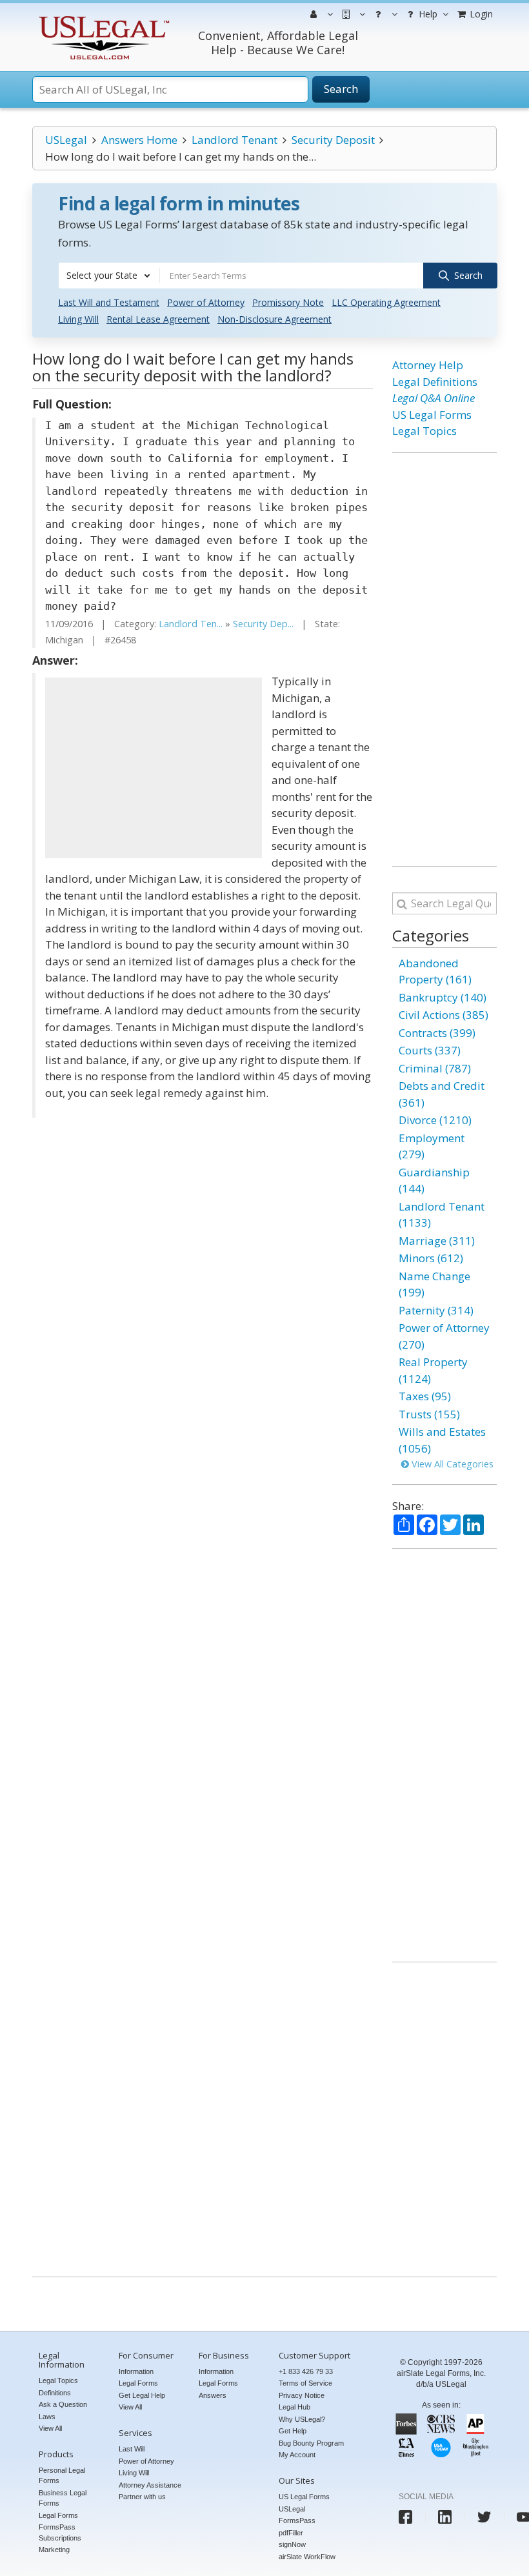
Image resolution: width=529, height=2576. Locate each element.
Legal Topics (424, 431)
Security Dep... (263, 624)
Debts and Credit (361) (442, 1094)
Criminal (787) (435, 1068)
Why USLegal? (302, 2419)
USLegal (66, 140)
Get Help (293, 2431)
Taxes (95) (425, 1396)
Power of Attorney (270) (444, 1336)
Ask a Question (63, 2404)
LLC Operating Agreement (386, 302)
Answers (213, 2395)
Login (480, 14)
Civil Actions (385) (444, 1015)
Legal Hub (294, 2407)
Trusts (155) (429, 1414)
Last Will (132, 2449)
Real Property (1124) (433, 1370)
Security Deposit (333, 140)
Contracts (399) (437, 1033)
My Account (297, 2455)
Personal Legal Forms (62, 2476)
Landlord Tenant (235, 140)
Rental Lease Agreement (158, 319)
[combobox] (109, 276)
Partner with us (142, 2497)
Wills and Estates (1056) (442, 1440)
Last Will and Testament (109, 302)
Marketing (54, 2550)
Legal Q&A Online (434, 398)
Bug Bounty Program (311, 2443)
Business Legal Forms (63, 2498)
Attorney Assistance (150, 2485)
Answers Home (139, 140)
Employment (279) (432, 1146)
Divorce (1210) (435, 1120)
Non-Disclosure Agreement (274, 319)
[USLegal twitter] (484, 2517)
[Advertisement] (154, 768)
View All (50, 2428)
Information (136, 2371)
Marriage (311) (437, 1241)
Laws (47, 2417)
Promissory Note (288, 302)
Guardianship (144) (434, 1181)
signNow (292, 2544)
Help (427, 14)
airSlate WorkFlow (307, 2557)
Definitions (55, 2393)
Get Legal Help (142, 2395)
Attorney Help (428, 365)
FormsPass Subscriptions (60, 2532)
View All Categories (451, 1464)
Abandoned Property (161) (435, 971)
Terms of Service (305, 2383)
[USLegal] (102, 18)
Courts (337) (430, 1050)
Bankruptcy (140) (443, 997)
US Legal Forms (432, 415)
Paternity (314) (436, 1310)
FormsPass (297, 2521)
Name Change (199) (434, 1284)
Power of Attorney (206, 302)
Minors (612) (431, 1258)
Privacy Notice (302, 2395)
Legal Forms (58, 2515)
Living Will (78, 319)
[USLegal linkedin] (445, 2517)
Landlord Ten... (191, 624)
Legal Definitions (435, 382)
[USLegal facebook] (405, 2517)
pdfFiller (291, 2533)
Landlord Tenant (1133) (442, 1215)
